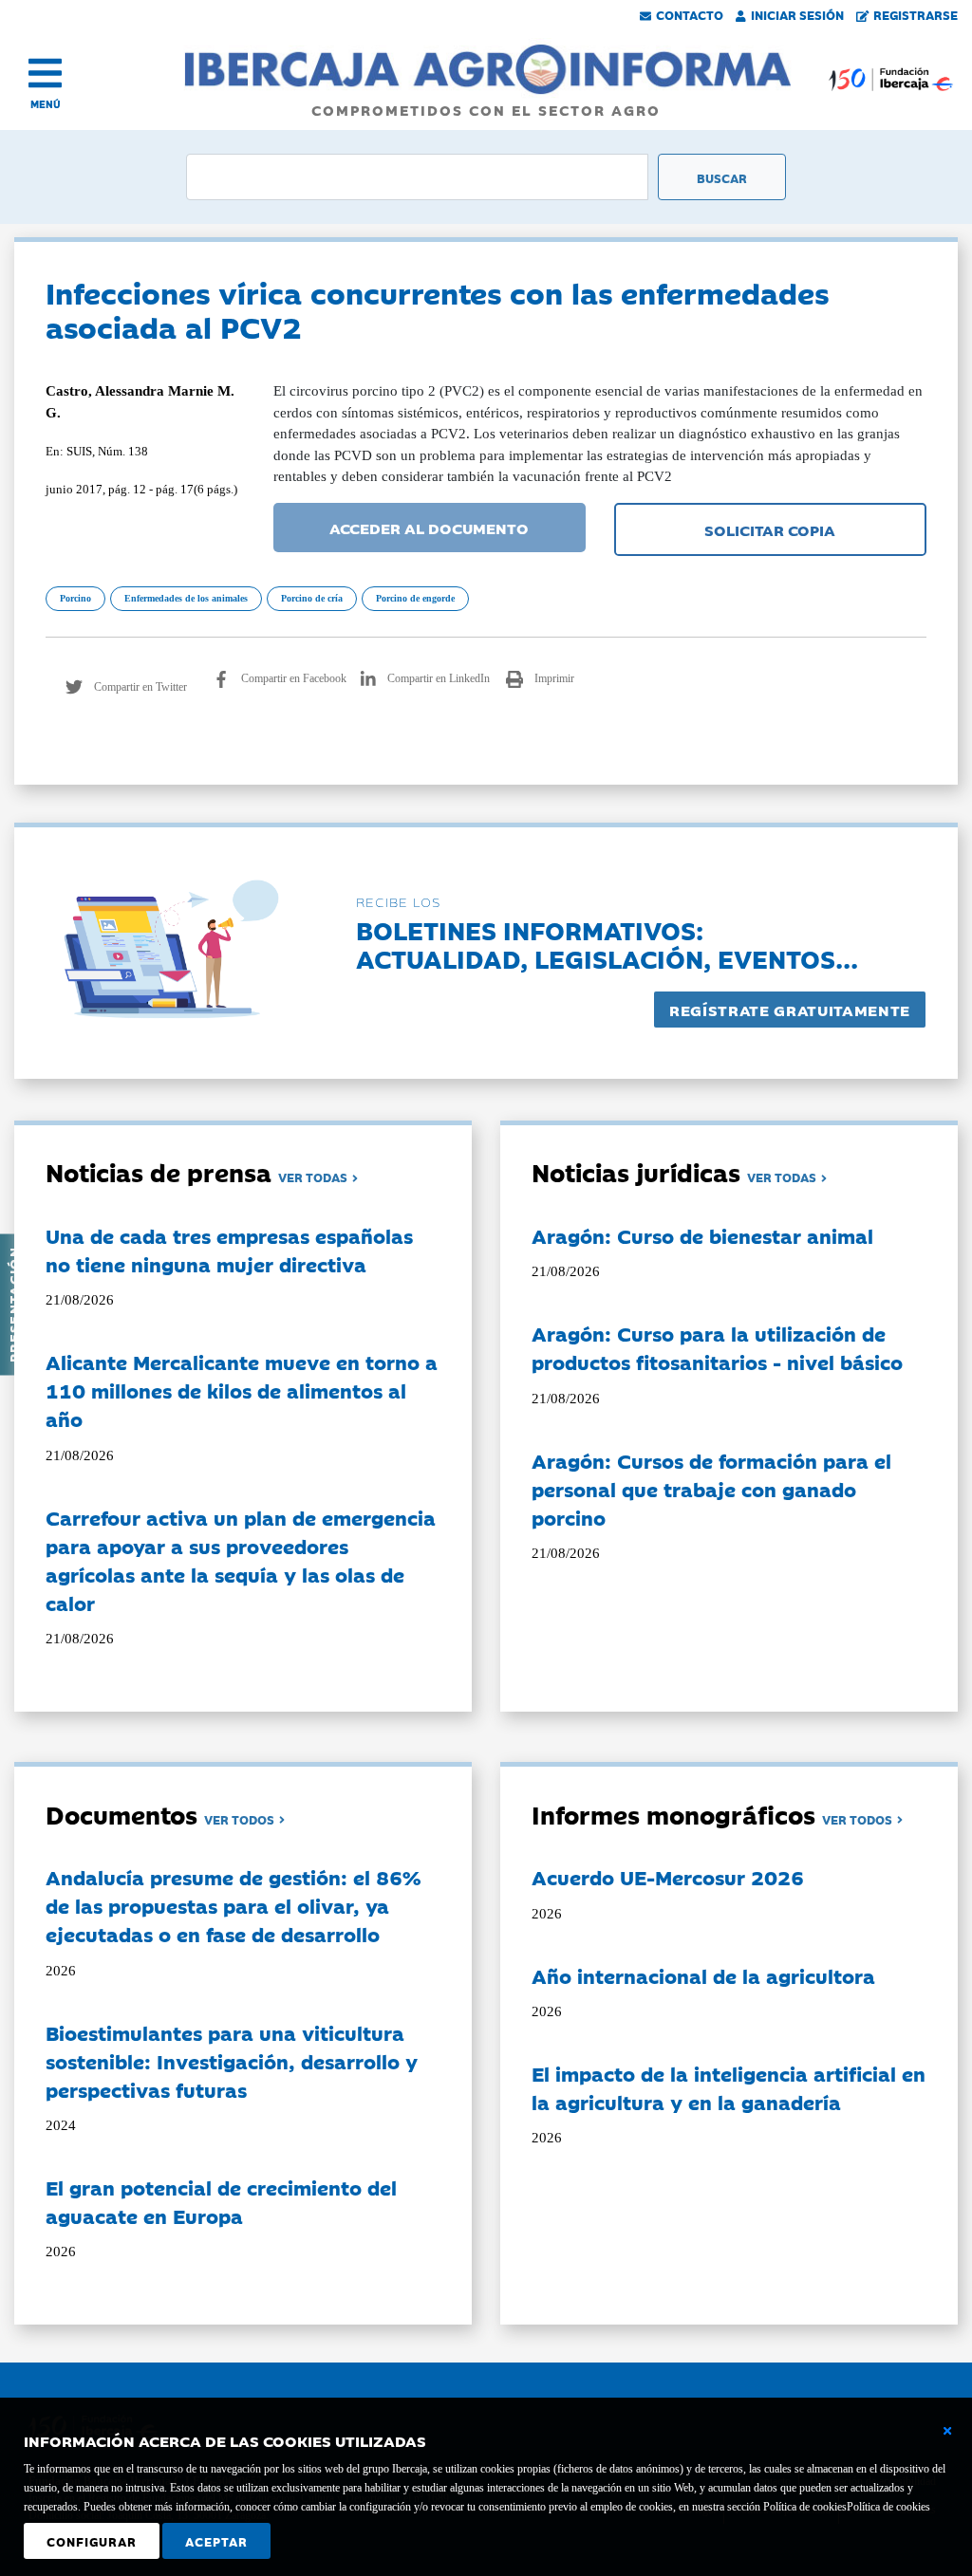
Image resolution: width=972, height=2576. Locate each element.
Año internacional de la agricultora (703, 1975)
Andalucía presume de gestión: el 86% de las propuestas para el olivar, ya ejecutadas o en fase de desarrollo (233, 1905)
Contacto (690, 14)
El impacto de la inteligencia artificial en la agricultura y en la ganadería (729, 2087)
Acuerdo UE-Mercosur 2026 (668, 1877)
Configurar (92, 2541)
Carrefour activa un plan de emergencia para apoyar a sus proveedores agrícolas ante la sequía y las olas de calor (241, 1560)
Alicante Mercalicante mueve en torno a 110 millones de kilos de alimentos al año (242, 1390)
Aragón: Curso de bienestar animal (702, 1235)
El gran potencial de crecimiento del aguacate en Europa (221, 2201)
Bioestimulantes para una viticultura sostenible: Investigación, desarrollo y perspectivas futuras (232, 2061)
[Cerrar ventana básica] (947, 2431)
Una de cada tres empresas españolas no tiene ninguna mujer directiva (229, 1250)
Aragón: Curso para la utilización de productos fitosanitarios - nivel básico (717, 1347)
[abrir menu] (45, 73)
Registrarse (916, 14)
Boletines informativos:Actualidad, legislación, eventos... (607, 944)
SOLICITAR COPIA (770, 529)
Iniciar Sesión (797, 14)
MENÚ (46, 104)
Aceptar (216, 2541)
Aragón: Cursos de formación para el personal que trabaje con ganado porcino (711, 1489)
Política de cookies (888, 2507)
